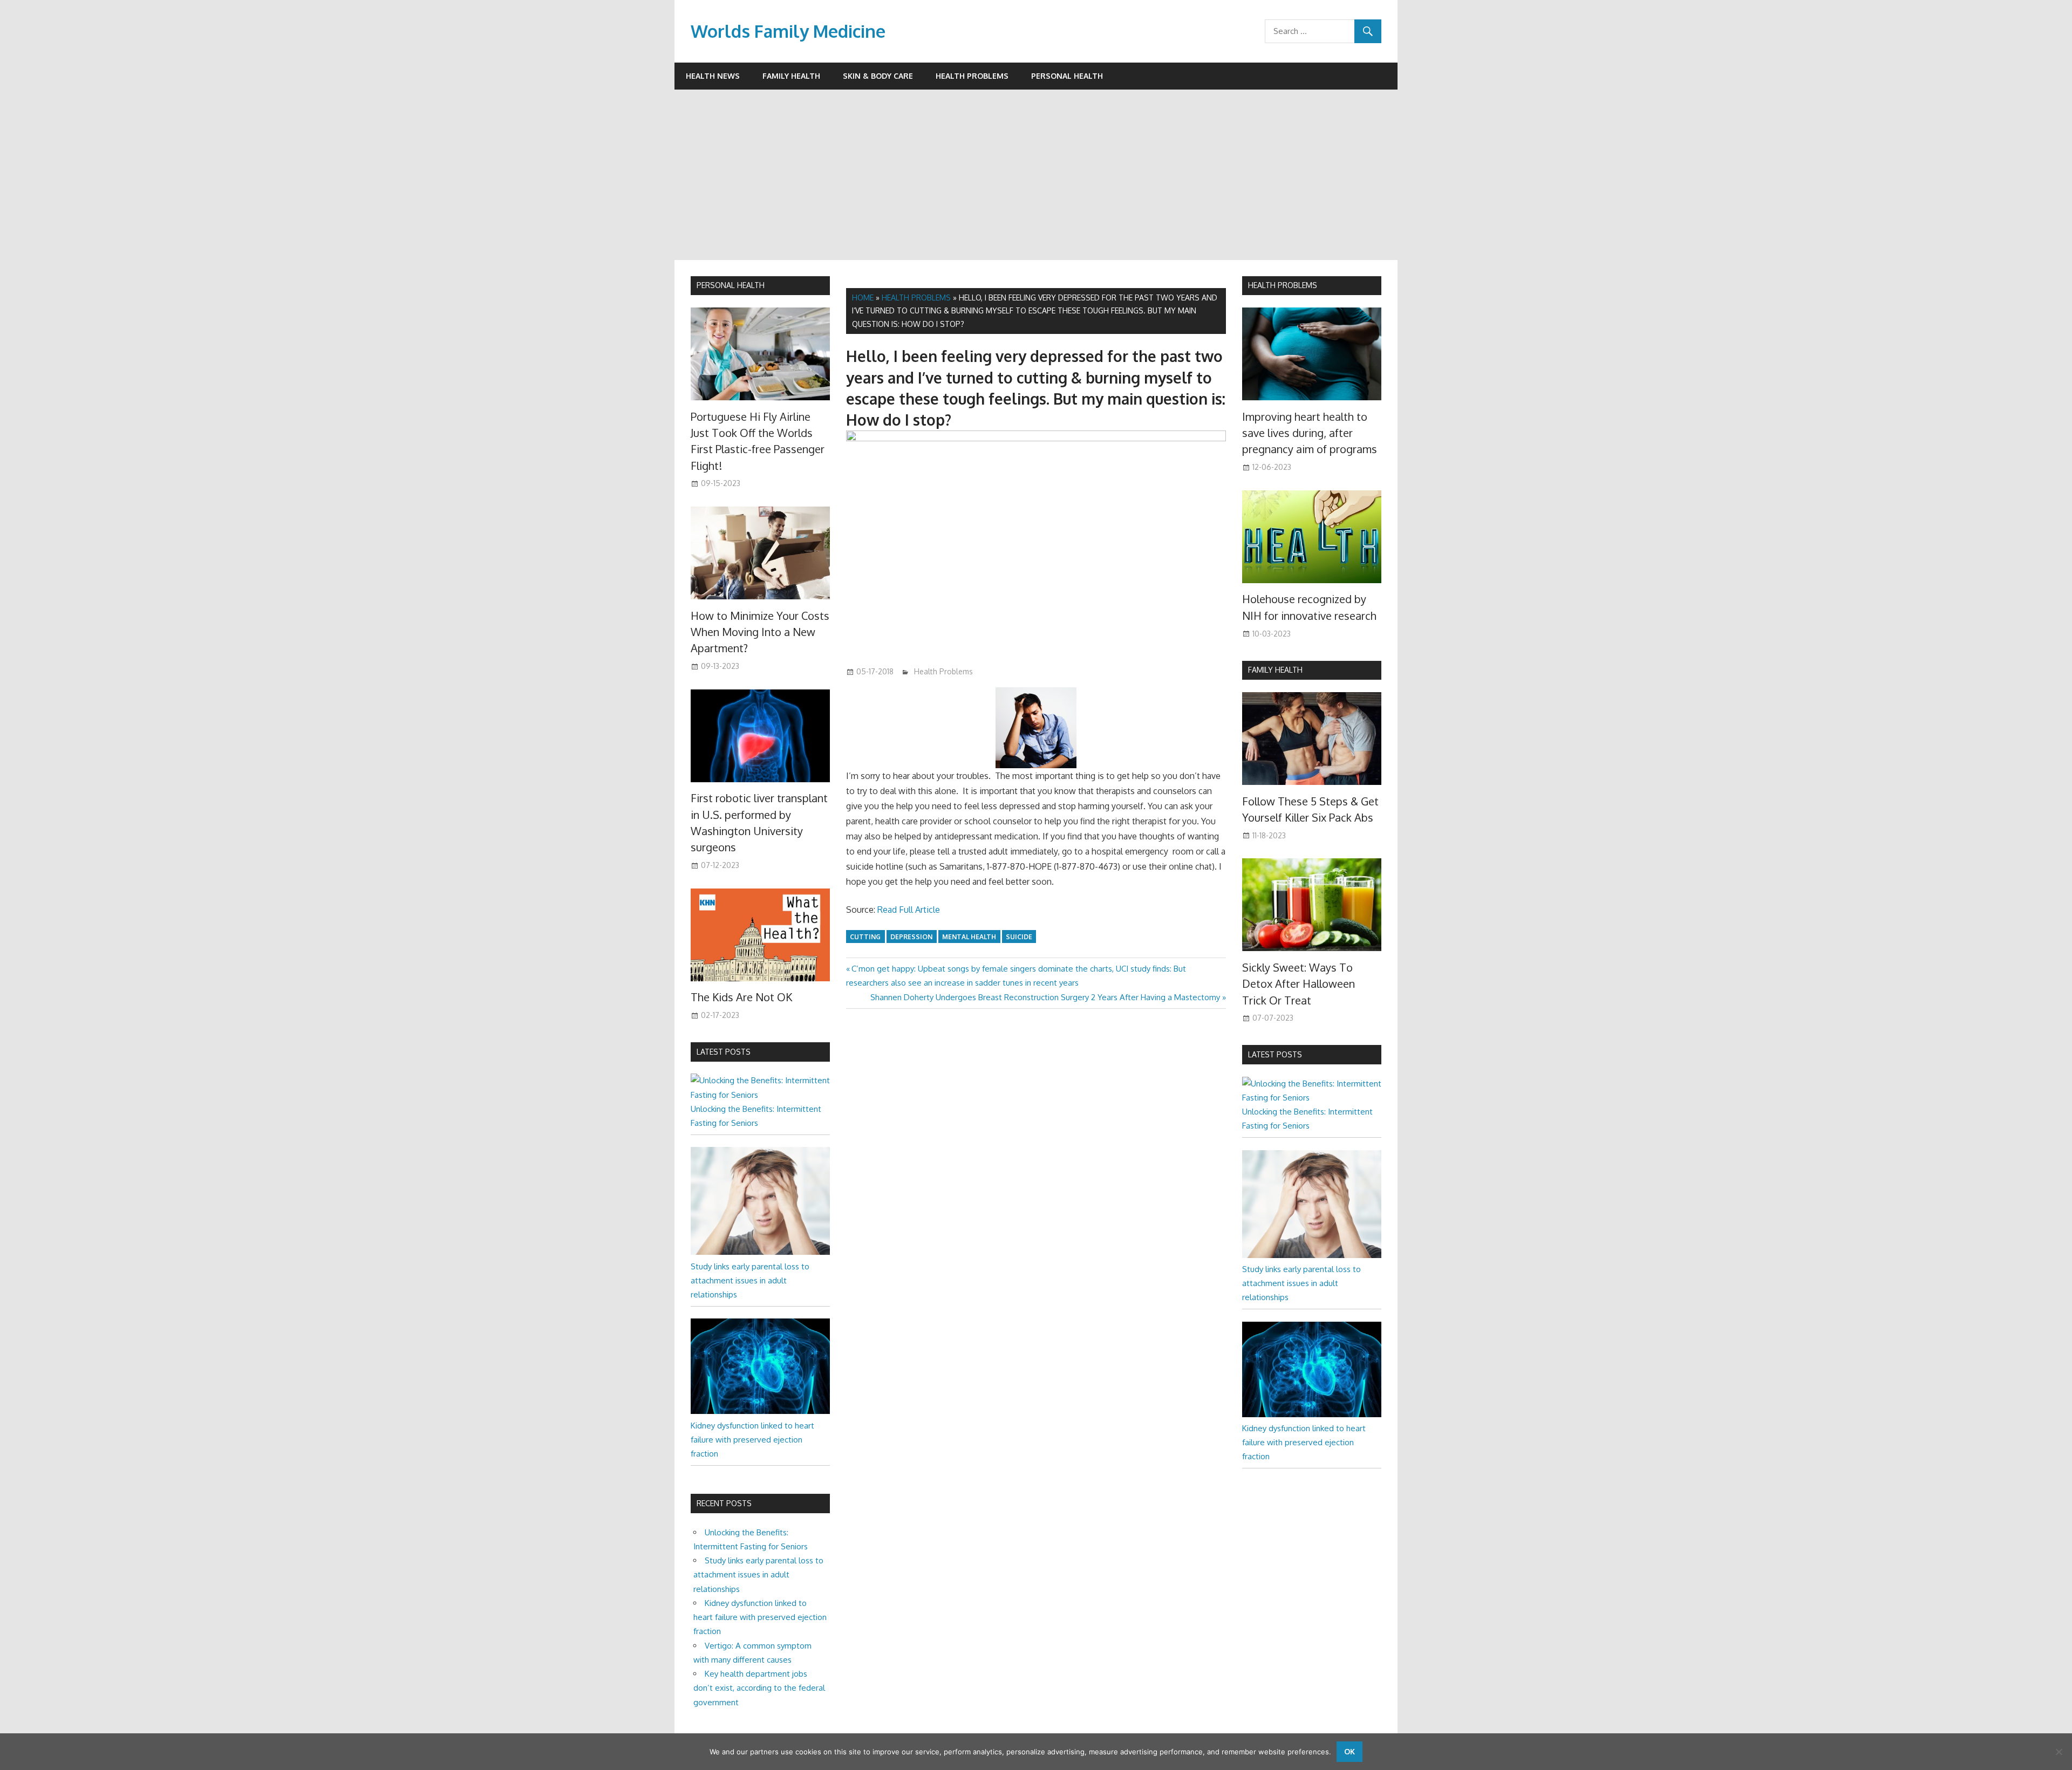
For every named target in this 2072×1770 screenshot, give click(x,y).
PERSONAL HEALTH (731, 285)
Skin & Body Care (878, 76)
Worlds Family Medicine (788, 31)
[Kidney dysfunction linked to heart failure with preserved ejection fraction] (760, 1411)
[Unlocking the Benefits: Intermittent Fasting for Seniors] (760, 1095)
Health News (713, 76)
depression (911, 937)
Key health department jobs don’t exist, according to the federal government (759, 1688)
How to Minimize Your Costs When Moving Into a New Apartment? (760, 632)
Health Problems (972, 76)
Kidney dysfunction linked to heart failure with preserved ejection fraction (752, 1440)
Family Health (791, 76)
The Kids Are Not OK (741, 997)
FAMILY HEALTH (1275, 670)
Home (863, 298)
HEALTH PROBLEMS (1283, 285)
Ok (1349, 1751)
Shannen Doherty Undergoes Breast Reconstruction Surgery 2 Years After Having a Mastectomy (1045, 997)
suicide (1019, 937)
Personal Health (1067, 76)
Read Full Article (909, 910)
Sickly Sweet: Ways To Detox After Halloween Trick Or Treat (1299, 984)
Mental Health (969, 937)
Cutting (865, 937)
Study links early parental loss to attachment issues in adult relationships (750, 1281)
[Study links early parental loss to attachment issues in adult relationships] (760, 1252)
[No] (2059, 1752)
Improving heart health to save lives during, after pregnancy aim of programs (1310, 433)
